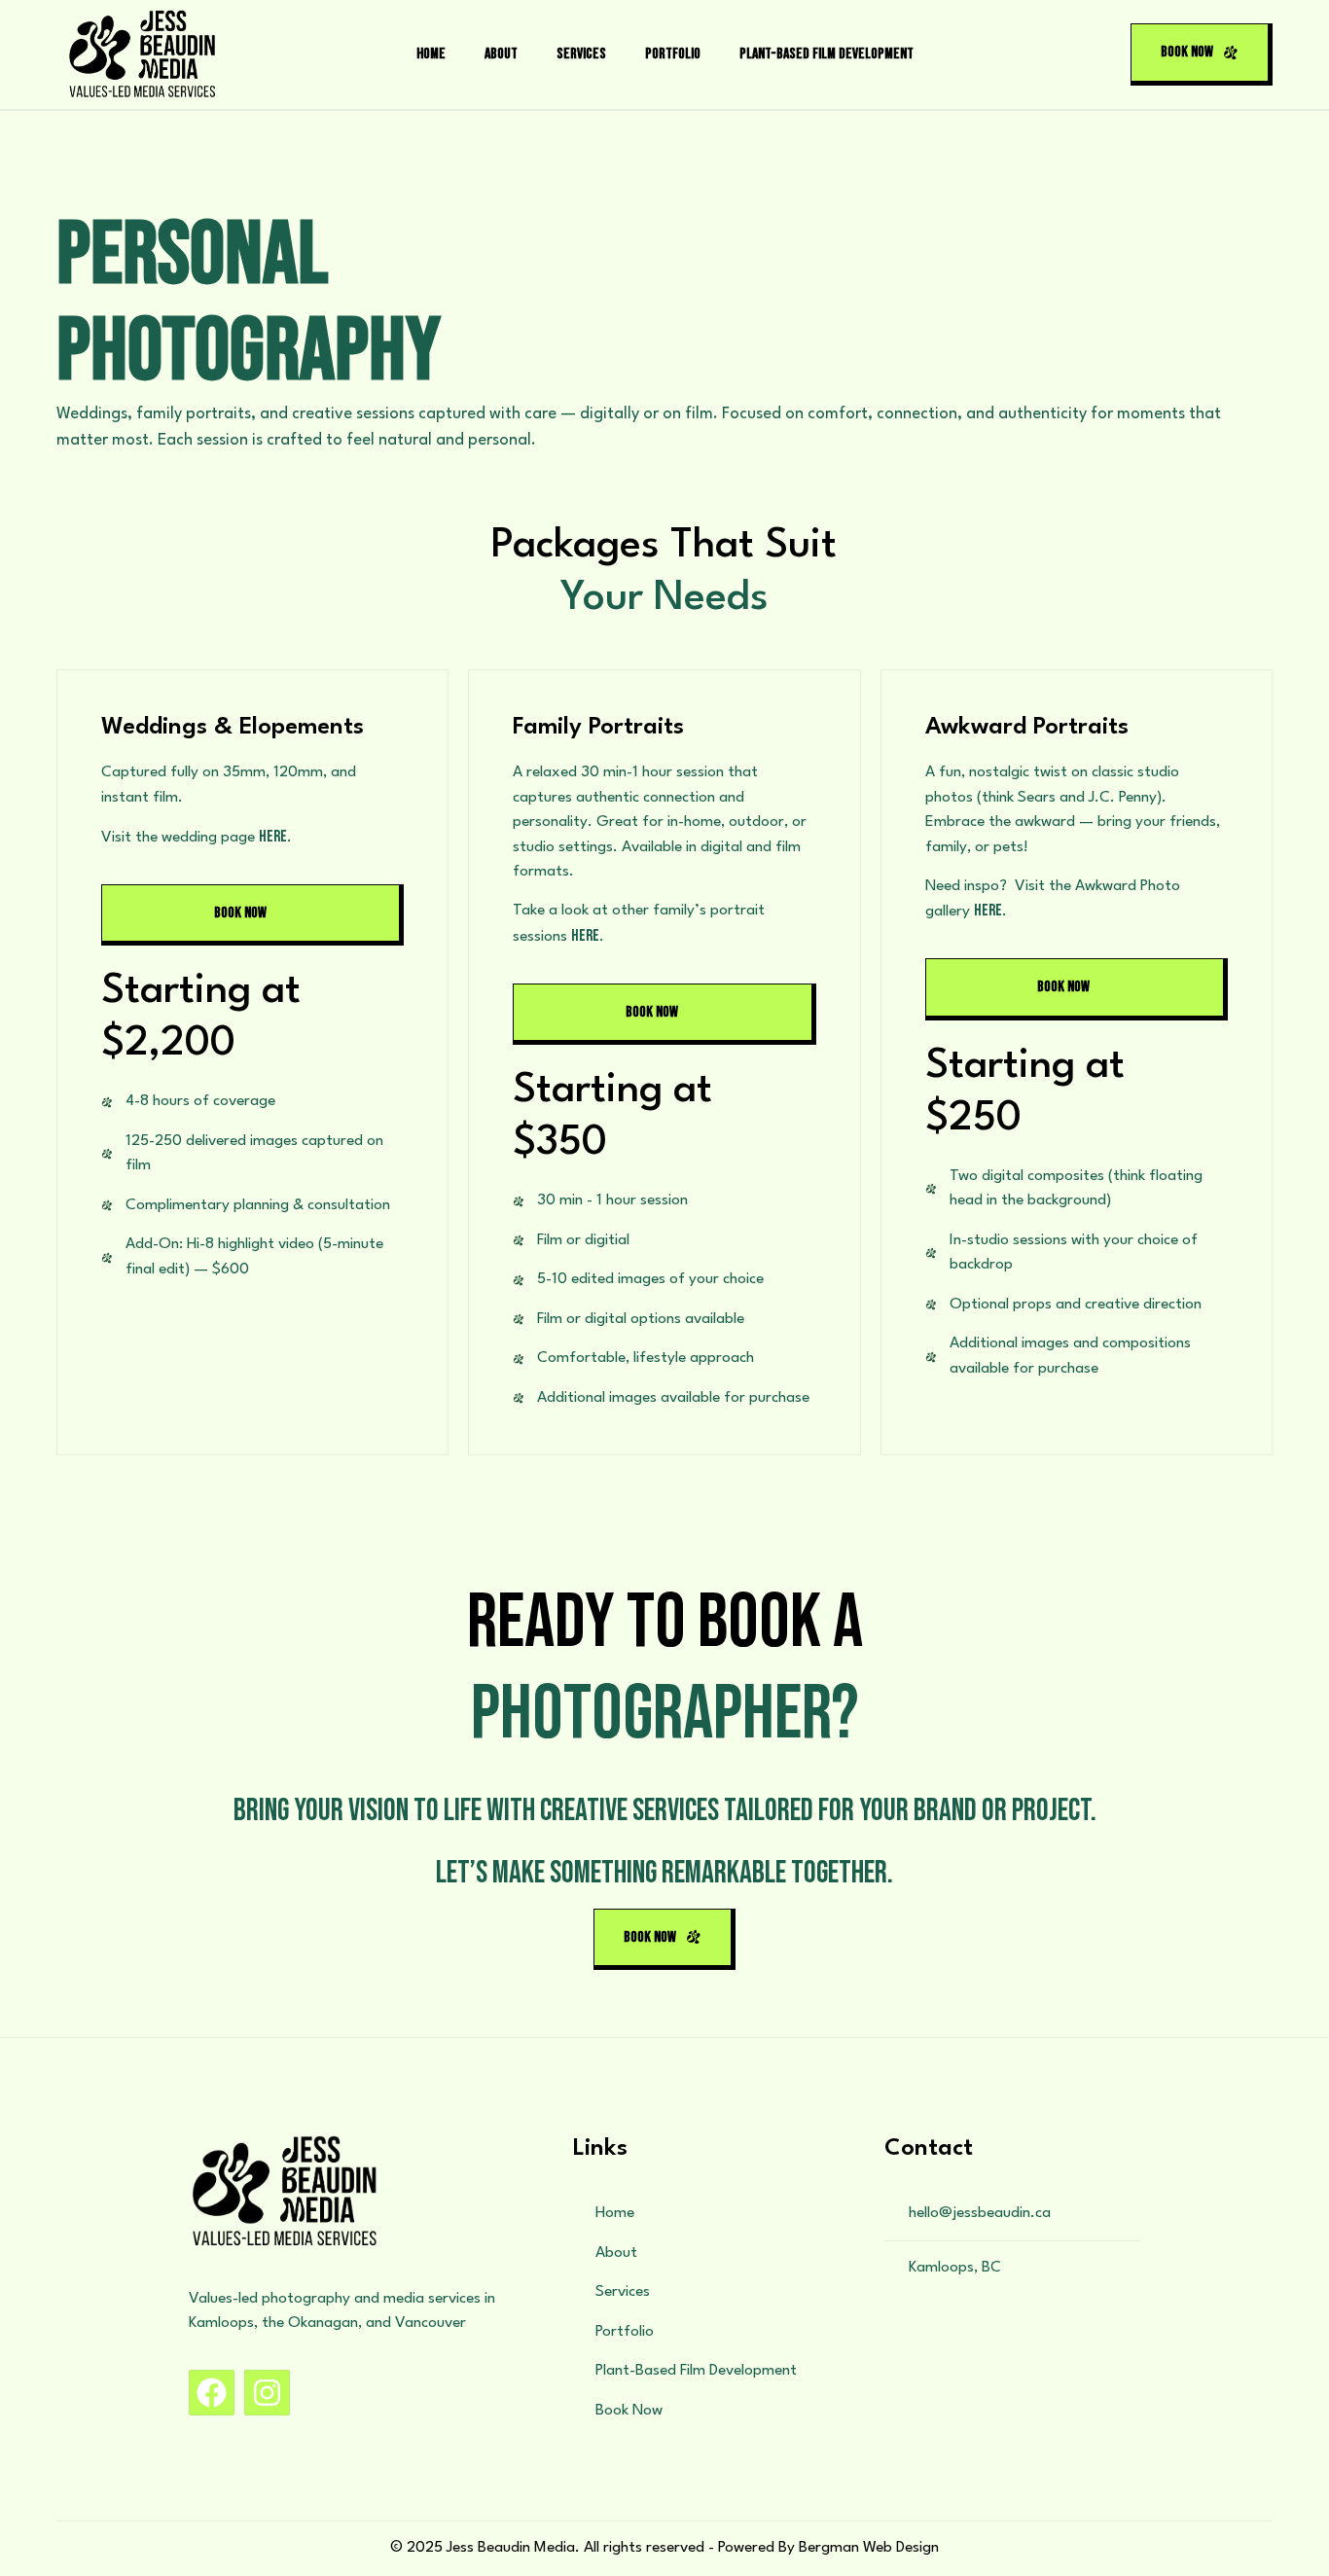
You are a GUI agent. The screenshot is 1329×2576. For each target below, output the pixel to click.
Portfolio (673, 54)
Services (581, 54)
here (273, 837)
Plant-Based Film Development (826, 54)
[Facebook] (212, 2393)
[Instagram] (267, 2393)
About (501, 54)
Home (431, 54)
